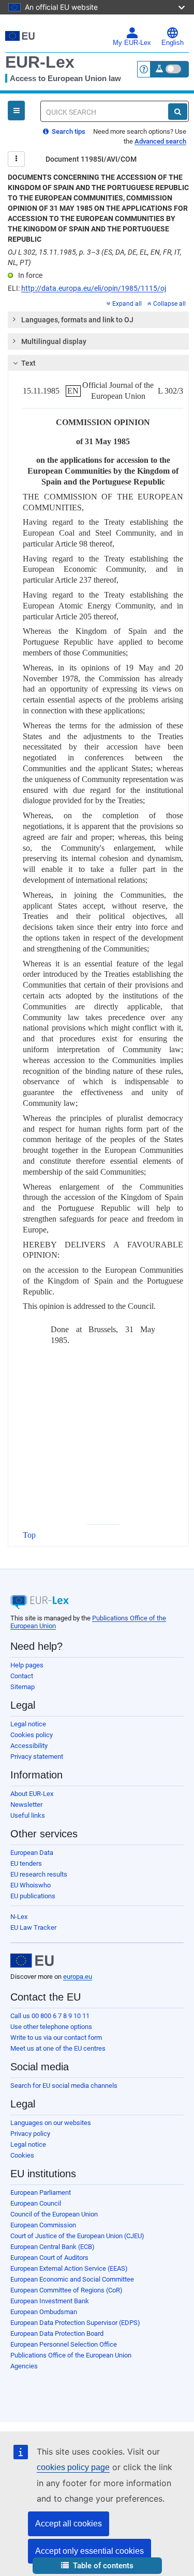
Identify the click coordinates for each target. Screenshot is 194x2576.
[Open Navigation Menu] (16, 111)
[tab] (98, 320)
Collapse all (169, 304)
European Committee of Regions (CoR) (66, 2290)
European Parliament (41, 2192)
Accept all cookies (69, 2524)
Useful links (28, 1815)
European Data (32, 1853)
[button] (97, 2566)
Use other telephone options (51, 2027)
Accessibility (29, 1746)
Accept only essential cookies (89, 2551)
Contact (22, 1676)
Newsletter (26, 1805)
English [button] (173, 43)
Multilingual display (54, 341)
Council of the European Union (54, 2214)
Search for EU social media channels (64, 2086)
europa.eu (78, 1977)
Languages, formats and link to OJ (77, 320)
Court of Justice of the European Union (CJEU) (77, 2236)
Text (28, 363)
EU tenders (26, 1863)
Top (29, 1535)
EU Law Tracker (33, 1927)
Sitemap (23, 1687)
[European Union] (32, 1961)
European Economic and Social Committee (72, 2279)
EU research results (39, 1874)
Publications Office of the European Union (71, 2355)
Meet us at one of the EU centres (58, 2048)
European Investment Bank (50, 2301)
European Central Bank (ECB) (53, 2247)
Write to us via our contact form (56, 2038)
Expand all (127, 304)
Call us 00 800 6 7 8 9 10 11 (50, 2016)
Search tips (68, 131)
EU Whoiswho (31, 1885)
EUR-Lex (40, 62)
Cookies (22, 2155)
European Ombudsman (44, 2312)
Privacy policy (30, 2134)
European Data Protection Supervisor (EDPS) (75, 2323)
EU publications (33, 1896)
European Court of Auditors (49, 2258)
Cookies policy (32, 1735)
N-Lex (19, 1917)
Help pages (27, 1665)
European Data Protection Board (57, 2333)
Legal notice (28, 1724)
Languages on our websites (51, 2123)
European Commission (43, 2225)
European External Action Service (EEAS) (69, 2268)
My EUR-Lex (132, 43)
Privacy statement (37, 1757)
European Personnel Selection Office (64, 2344)
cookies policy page (73, 2467)
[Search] (178, 112)
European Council (36, 2203)
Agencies (24, 2366)
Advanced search (160, 141)
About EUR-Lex (32, 1794)
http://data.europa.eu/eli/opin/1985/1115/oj (94, 288)
